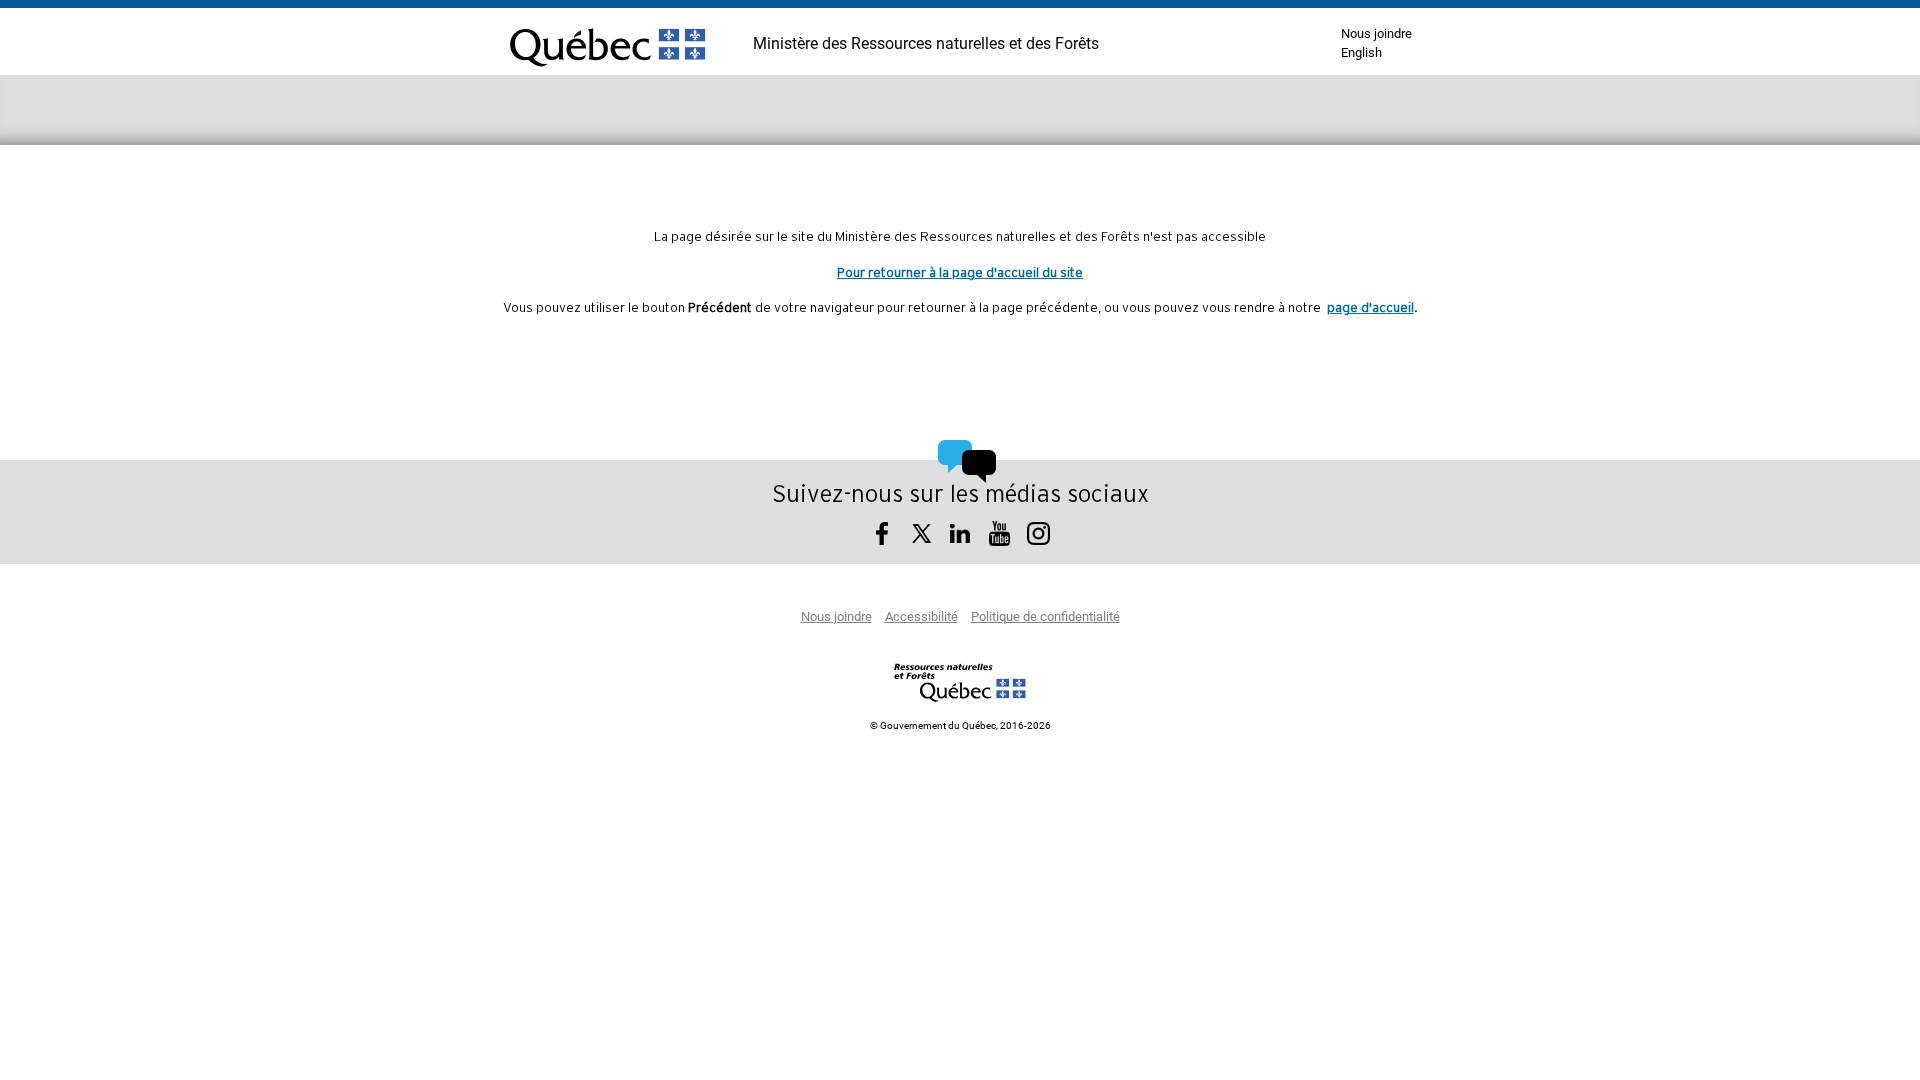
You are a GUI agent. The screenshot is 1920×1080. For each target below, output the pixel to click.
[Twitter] (921, 536)
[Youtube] (999, 536)
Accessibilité (921, 617)
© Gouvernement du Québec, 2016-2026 (960, 726)
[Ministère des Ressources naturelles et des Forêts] (960, 682)
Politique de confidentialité (1045, 617)
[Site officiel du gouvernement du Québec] (607, 75)
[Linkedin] (960, 536)
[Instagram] (1038, 536)
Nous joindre (1376, 34)
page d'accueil (1370, 308)
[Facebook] (882, 536)
